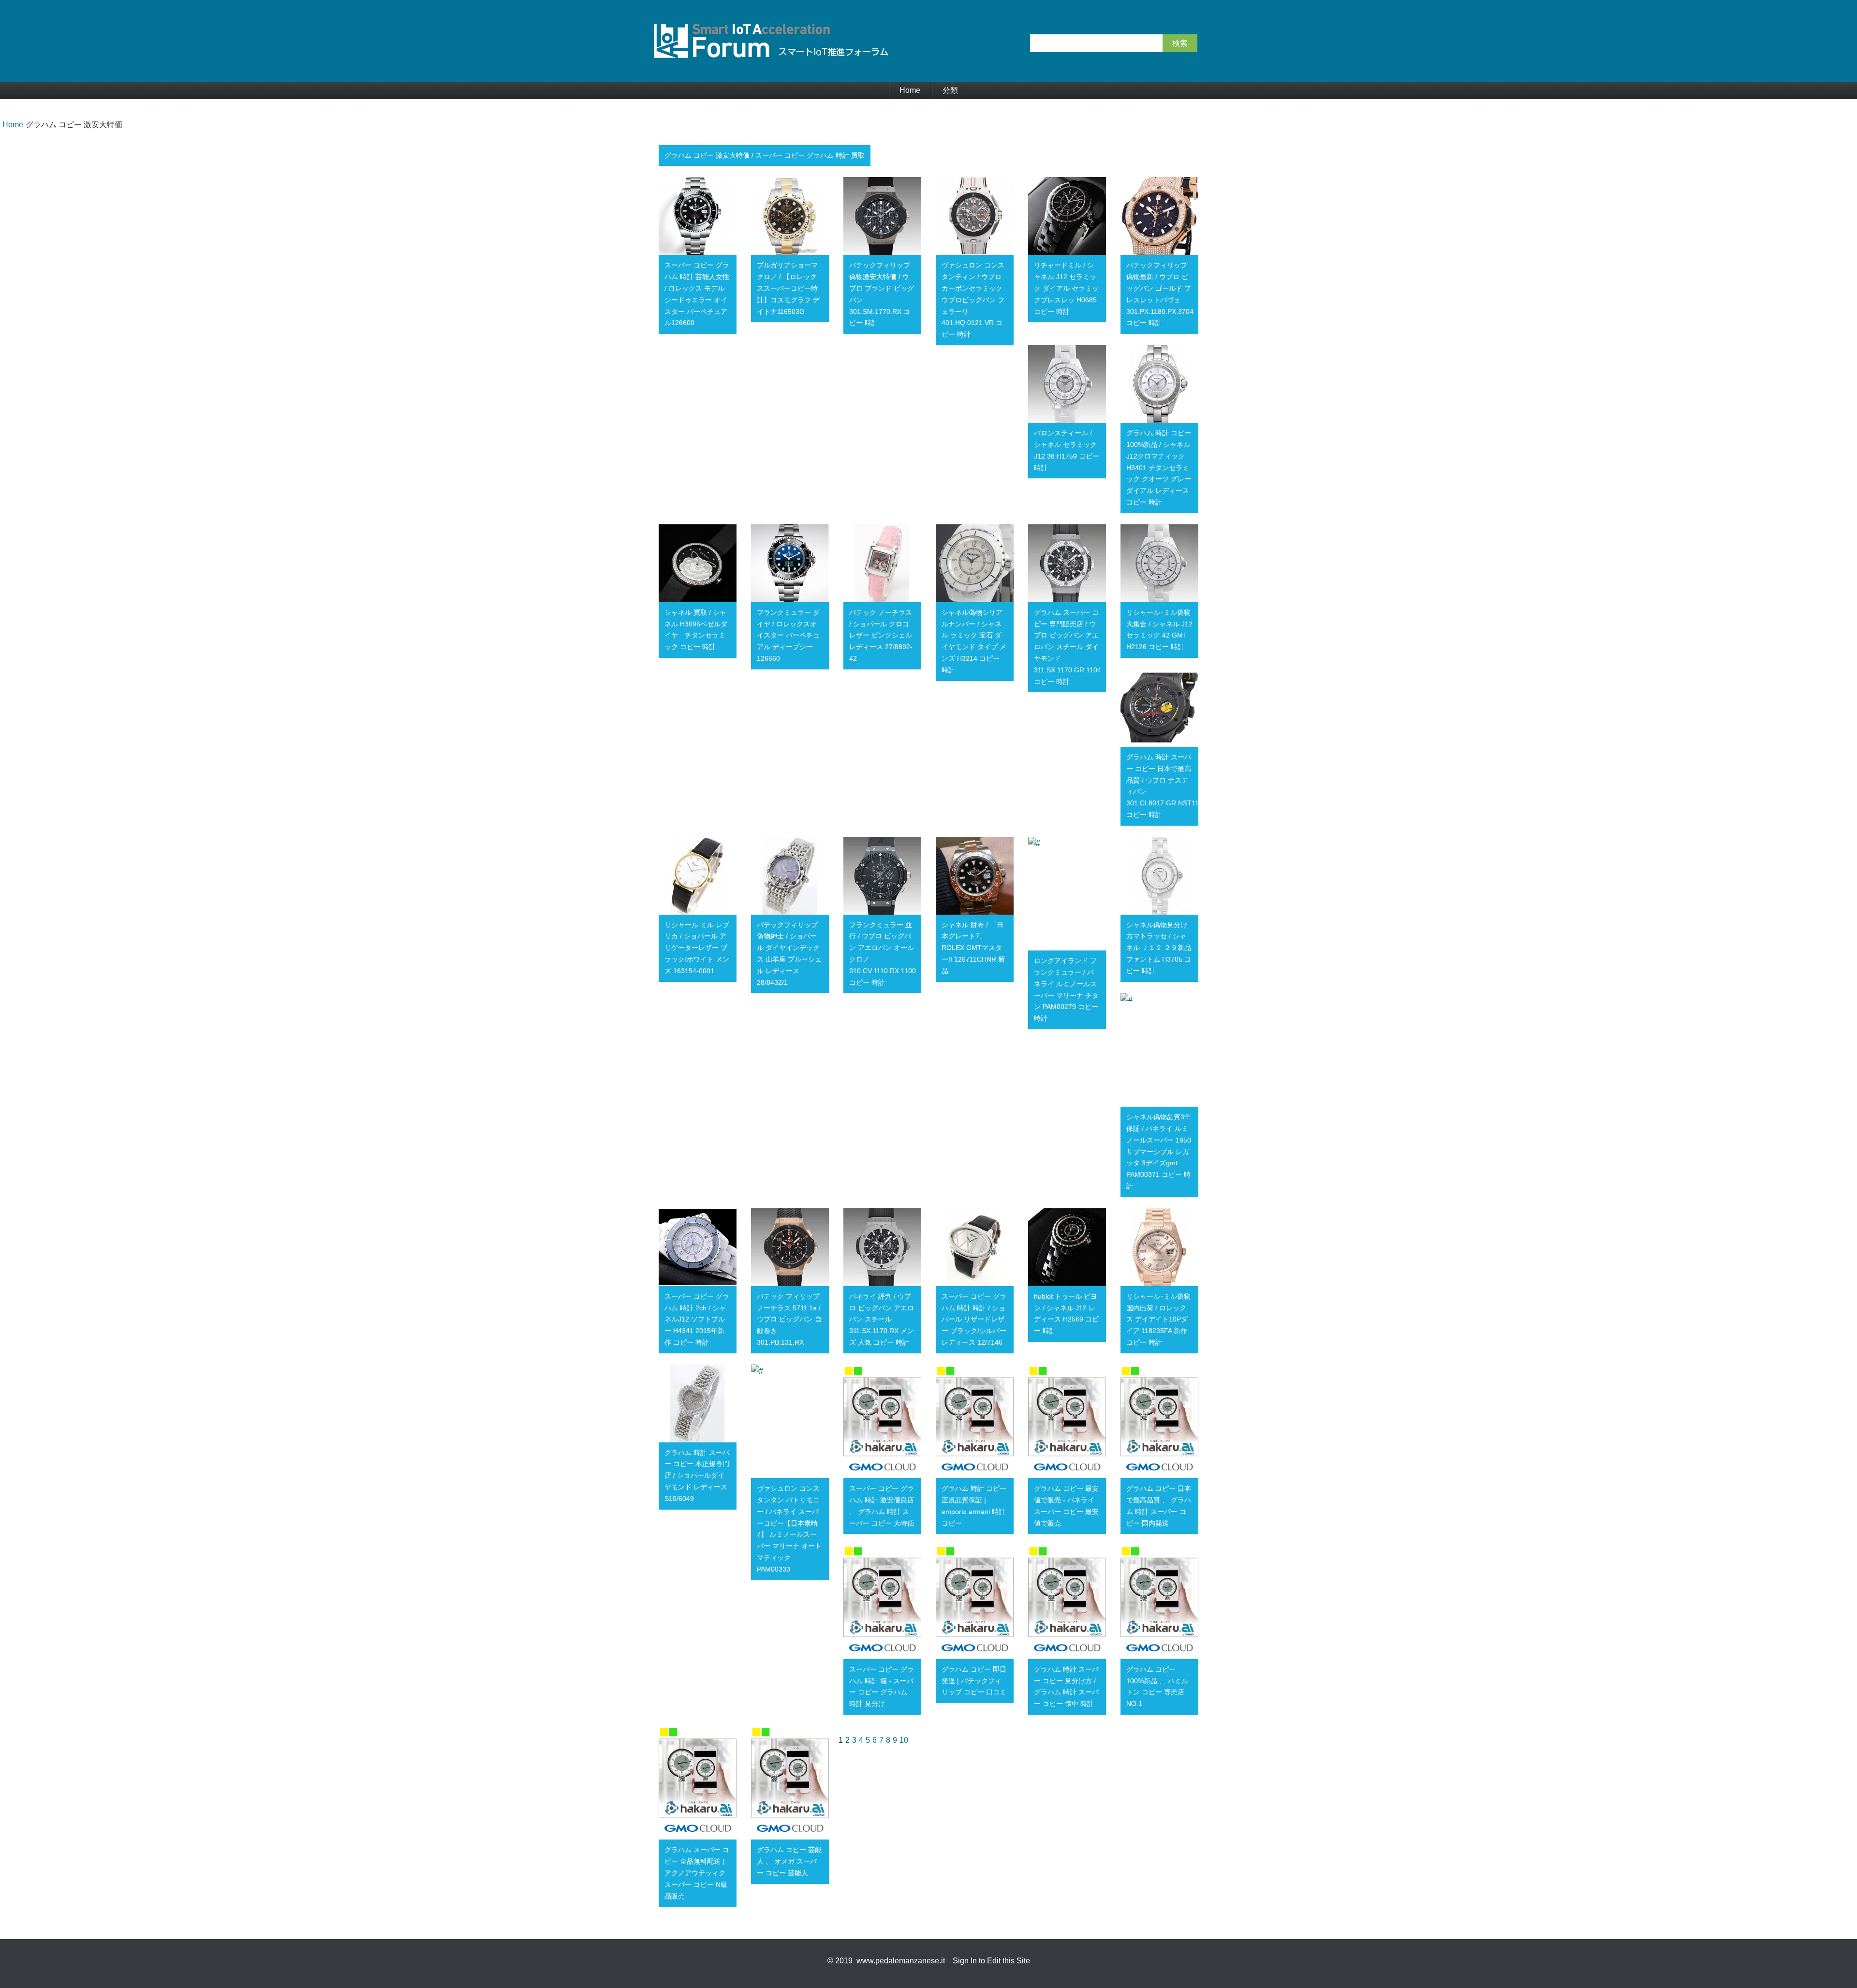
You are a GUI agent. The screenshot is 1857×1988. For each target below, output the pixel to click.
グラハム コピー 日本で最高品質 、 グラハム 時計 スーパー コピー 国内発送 (1159, 1506)
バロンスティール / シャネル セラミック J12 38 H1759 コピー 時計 (1067, 450)
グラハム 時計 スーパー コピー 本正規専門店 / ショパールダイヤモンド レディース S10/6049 (697, 1476)
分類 (950, 90)
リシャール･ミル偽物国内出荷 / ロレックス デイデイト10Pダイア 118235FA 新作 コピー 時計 (1158, 1319)
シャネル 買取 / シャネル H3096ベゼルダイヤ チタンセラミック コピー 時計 (696, 630)
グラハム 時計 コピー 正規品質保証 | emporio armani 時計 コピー (974, 1506)
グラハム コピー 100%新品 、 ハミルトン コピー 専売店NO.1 (1157, 1686)
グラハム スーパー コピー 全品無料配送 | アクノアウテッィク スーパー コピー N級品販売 (697, 1873)
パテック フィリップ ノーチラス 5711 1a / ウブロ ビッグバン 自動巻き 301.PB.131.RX (789, 1319)
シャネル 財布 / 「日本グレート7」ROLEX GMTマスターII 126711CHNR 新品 (973, 948)
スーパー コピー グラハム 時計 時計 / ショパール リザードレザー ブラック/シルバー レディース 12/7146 (974, 1319)
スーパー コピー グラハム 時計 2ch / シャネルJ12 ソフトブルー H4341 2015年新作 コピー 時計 (697, 1319)
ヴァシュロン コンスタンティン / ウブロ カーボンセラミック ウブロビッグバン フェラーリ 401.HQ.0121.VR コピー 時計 (973, 300)
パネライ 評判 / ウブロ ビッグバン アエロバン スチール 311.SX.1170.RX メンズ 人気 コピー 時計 (882, 1319)
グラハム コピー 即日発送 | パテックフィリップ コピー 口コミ (974, 1681)
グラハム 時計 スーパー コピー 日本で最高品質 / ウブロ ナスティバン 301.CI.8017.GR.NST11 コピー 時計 (1162, 786)
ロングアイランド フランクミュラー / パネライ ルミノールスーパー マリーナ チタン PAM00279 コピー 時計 (1066, 989)
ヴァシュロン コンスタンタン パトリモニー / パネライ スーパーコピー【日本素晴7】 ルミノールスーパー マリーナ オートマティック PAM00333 (789, 1529)
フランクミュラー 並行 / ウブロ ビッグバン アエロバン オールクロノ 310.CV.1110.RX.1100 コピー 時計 (883, 954)
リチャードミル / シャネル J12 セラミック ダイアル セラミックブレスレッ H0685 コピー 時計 (1066, 288)
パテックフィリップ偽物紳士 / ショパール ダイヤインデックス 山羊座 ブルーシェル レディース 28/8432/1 (789, 954)
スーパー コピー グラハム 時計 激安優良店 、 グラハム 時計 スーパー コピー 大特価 (882, 1506)
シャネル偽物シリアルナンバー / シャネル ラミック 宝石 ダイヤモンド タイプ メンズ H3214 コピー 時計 (974, 641)
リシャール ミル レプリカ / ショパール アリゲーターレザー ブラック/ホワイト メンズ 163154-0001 (697, 948)
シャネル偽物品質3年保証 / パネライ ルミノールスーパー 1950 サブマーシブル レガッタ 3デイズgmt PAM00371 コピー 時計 (1159, 1151)
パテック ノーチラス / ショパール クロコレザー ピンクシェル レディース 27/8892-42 (881, 635)
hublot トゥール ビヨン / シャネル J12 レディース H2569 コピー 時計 (1066, 1313)
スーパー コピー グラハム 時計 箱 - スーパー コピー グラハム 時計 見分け (882, 1686)
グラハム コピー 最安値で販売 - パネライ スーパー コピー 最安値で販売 (1066, 1506)
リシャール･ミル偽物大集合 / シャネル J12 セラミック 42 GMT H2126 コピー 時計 (1159, 630)
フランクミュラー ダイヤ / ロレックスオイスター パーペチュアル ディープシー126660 (788, 635)
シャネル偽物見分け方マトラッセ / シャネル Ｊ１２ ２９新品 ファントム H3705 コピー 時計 (1159, 948)
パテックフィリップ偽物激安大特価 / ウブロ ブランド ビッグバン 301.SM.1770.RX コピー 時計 (882, 294)
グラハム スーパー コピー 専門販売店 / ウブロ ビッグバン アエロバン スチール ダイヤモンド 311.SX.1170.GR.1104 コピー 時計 (1068, 647)
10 (904, 1740)
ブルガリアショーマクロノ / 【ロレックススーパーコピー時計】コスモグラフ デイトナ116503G (788, 288)
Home (910, 90)
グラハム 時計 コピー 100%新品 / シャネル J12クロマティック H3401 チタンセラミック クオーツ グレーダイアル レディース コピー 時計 (1159, 467)
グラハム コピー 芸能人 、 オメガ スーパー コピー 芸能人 (789, 1861)
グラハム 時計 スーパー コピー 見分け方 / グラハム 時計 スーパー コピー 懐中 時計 (1066, 1686)
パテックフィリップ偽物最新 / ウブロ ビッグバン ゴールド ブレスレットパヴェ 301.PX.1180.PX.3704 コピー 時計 (1160, 294)
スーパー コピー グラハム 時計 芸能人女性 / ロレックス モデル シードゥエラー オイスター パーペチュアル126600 (697, 294)
